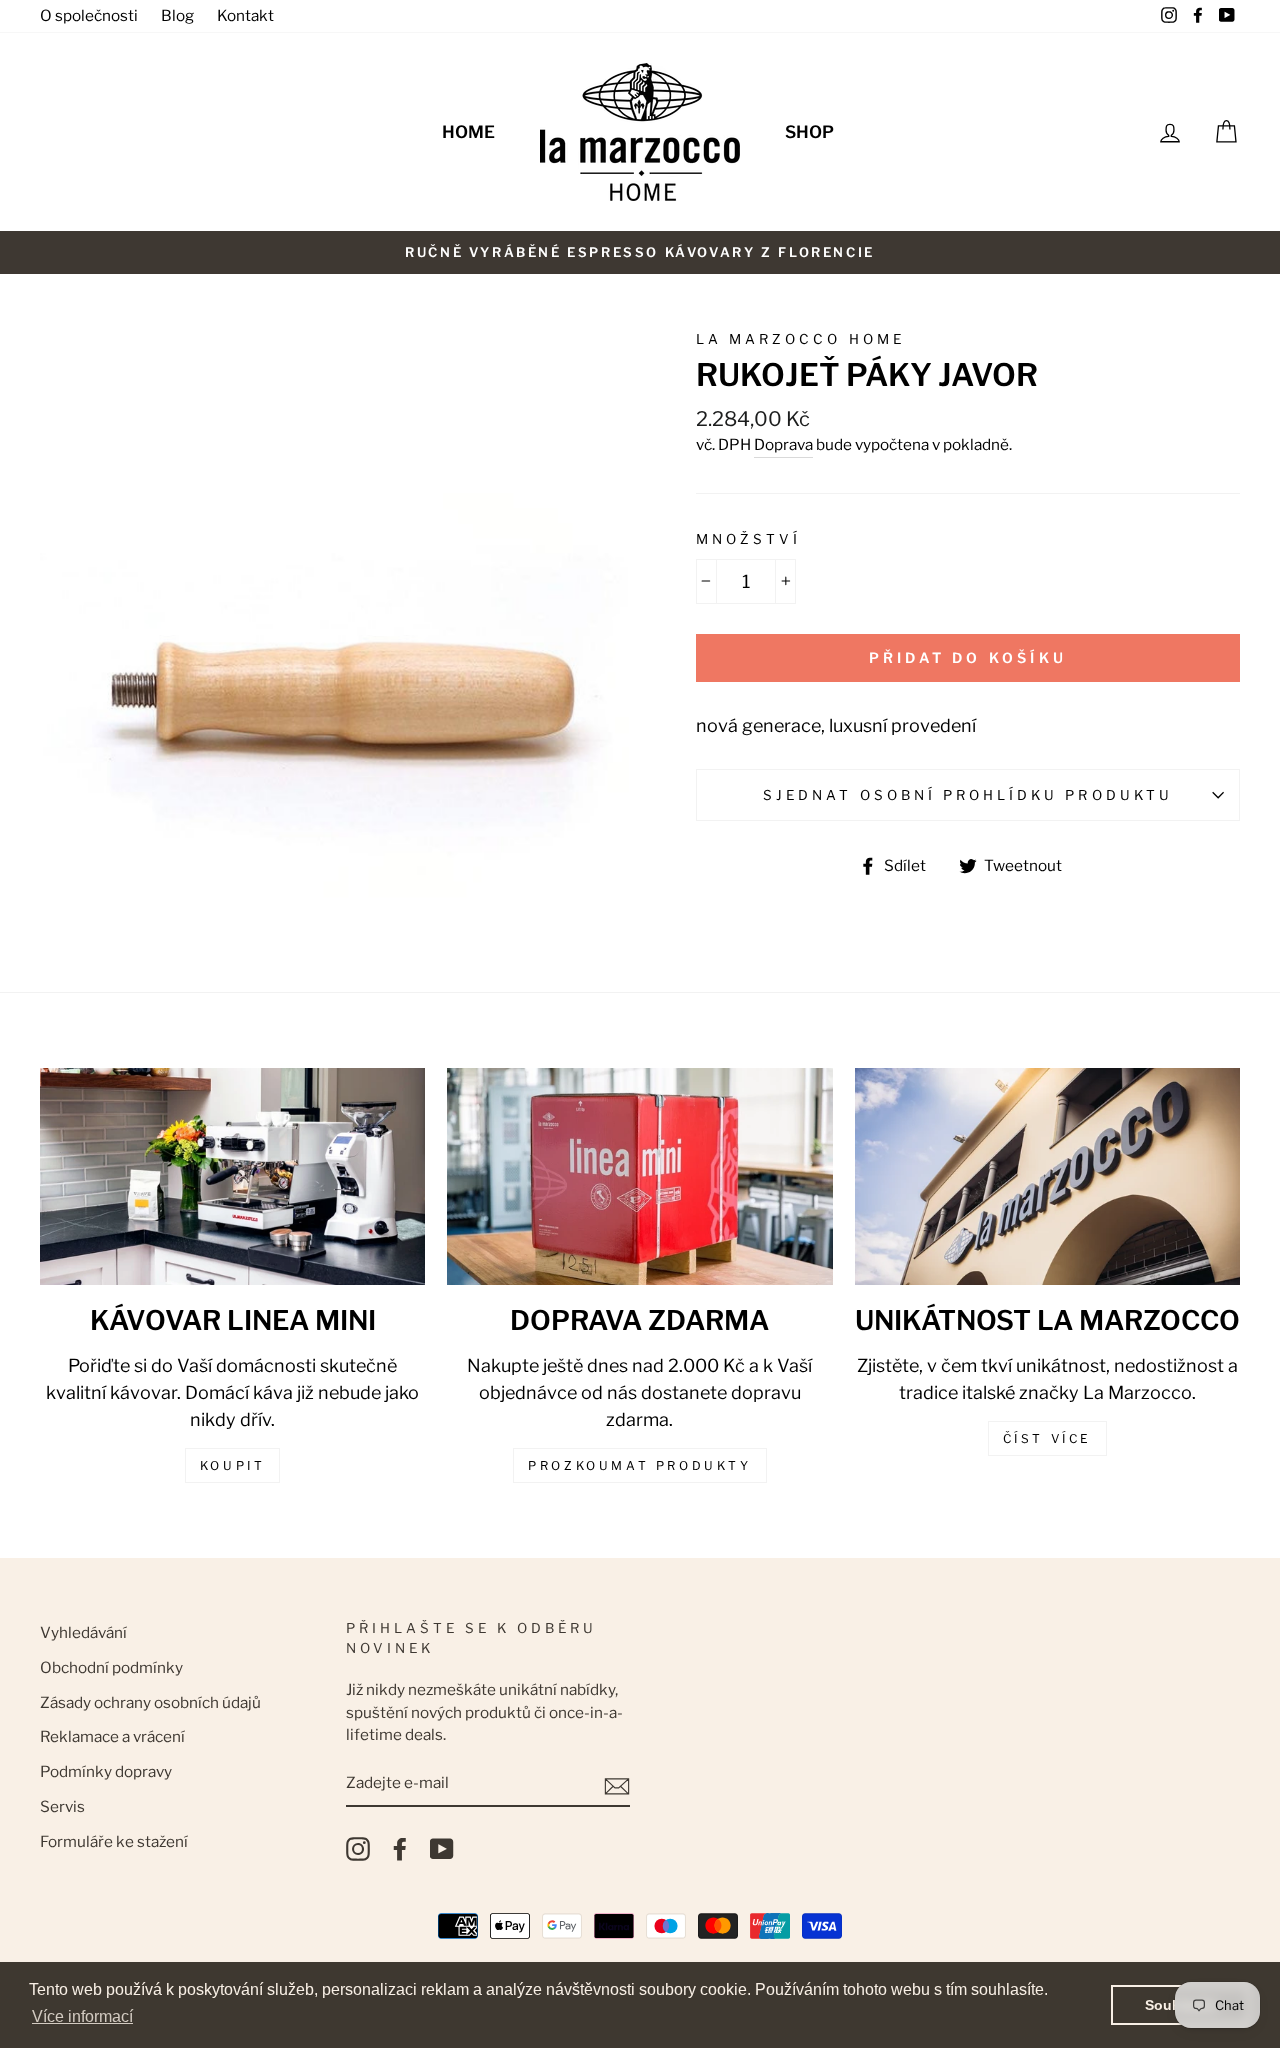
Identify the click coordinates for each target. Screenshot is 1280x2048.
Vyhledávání (83, 1632)
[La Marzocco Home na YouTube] (442, 1849)
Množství (748, 539)
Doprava (783, 444)
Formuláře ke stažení (114, 1841)
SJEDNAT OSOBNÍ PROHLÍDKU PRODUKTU (968, 795)
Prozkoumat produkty (639, 1465)
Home (468, 132)
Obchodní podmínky (111, 1667)
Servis (62, 1806)
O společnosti (89, 15)
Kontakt (245, 15)
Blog (177, 15)
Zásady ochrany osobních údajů (150, 1702)
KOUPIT (233, 1465)
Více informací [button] (82, 2016)
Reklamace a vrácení (112, 1736)
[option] (640, 252)
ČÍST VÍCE (1047, 1438)
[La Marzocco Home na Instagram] (358, 1849)
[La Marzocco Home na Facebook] (400, 1849)
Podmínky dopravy (106, 1771)
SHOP (809, 132)
